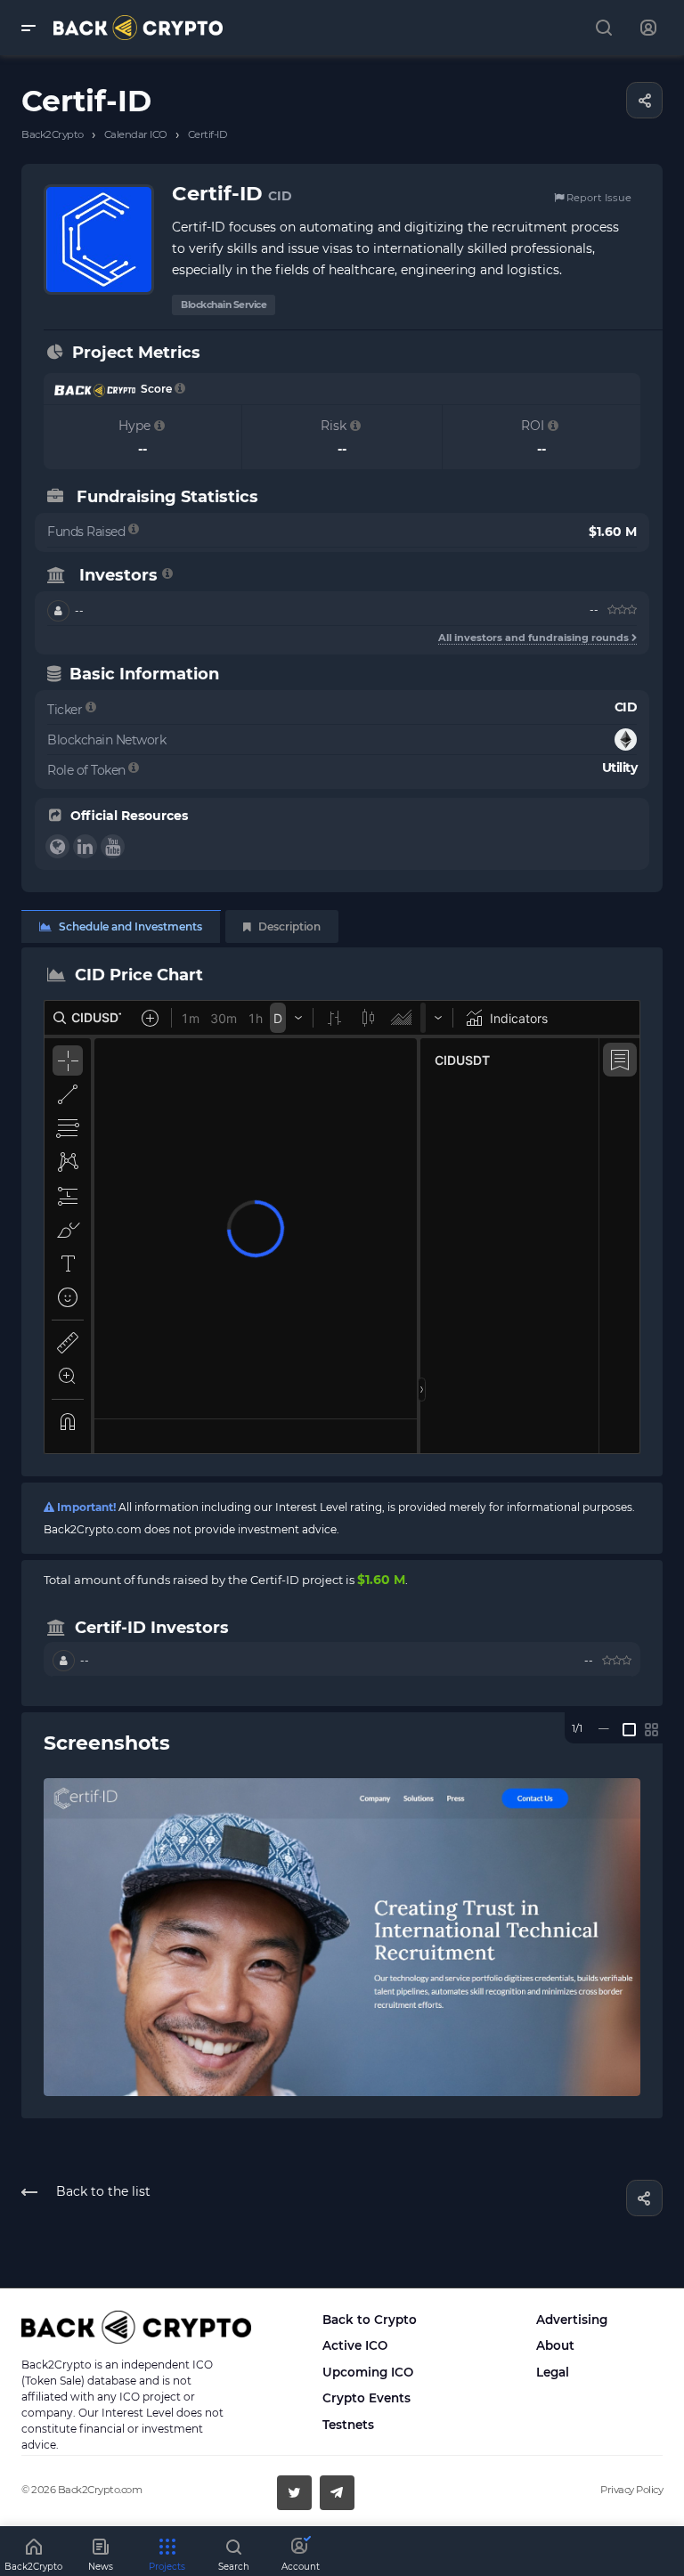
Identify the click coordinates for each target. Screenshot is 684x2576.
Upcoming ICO (368, 2372)
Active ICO (355, 2345)
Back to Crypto (370, 2320)
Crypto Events (366, 2398)
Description (288, 926)
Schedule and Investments (129, 926)
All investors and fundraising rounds (535, 638)
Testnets (348, 2425)
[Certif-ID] (342, 1937)
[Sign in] (648, 28)
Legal (553, 2372)
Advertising (572, 2320)
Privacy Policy (631, 2490)
